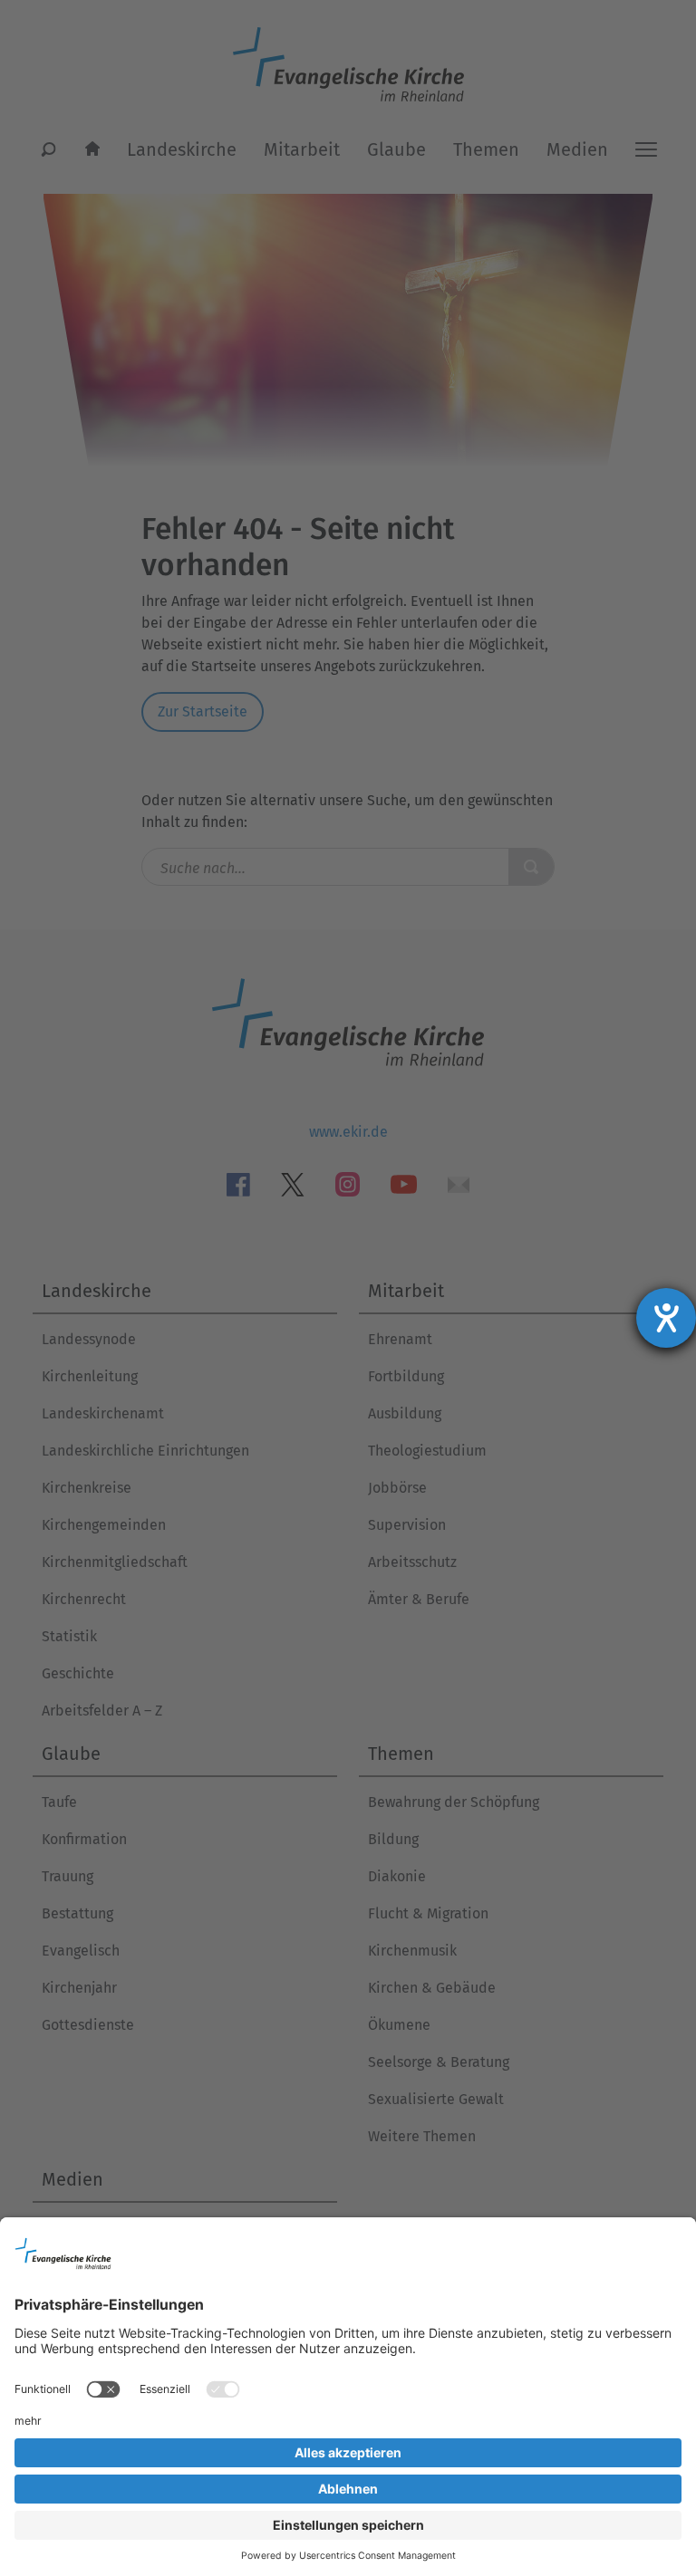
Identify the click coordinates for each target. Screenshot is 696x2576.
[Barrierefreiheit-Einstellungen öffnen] (666, 1318)
